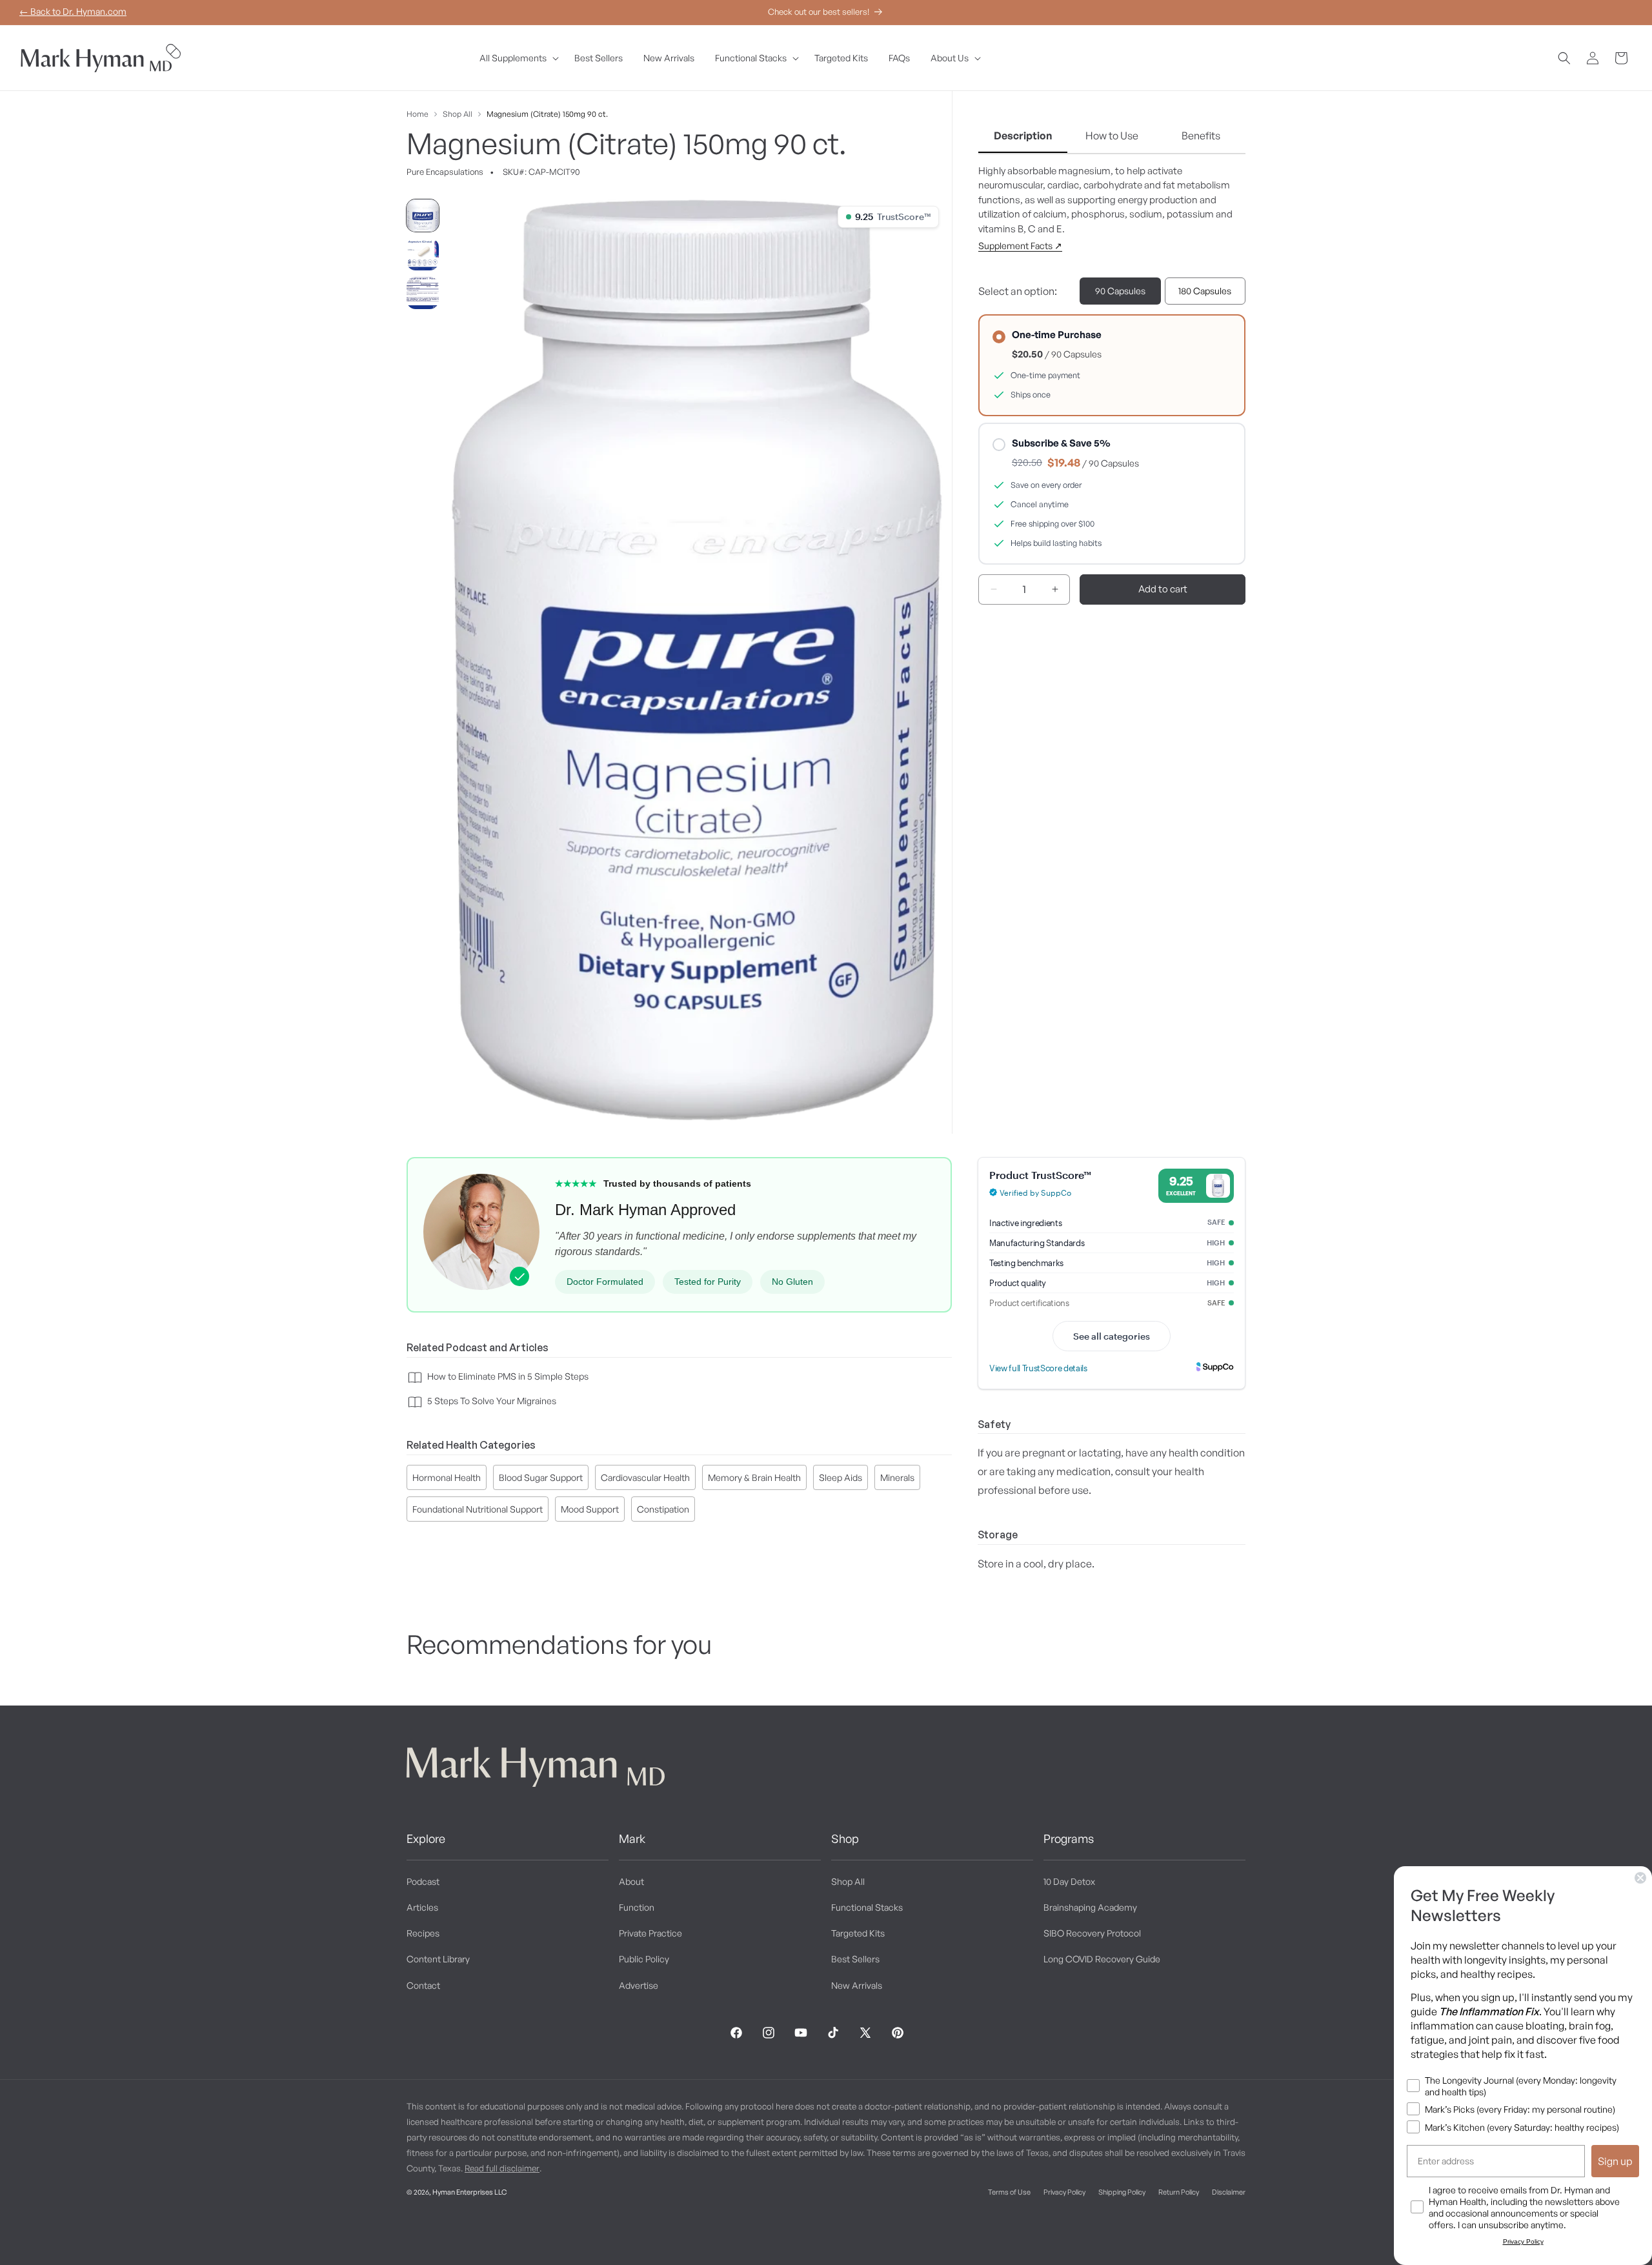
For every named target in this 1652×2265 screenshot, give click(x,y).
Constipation (663, 1510)
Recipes (423, 1933)
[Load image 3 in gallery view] (423, 293)
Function (637, 1907)
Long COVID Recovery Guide (1102, 1959)
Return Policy (1179, 2192)
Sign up (1615, 2161)
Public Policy (644, 1959)
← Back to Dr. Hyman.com (73, 11)
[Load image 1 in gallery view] (423, 216)
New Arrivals (857, 1985)
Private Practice (650, 1933)
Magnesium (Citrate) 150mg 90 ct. (547, 114)
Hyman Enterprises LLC (469, 2192)
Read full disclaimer (502, 2168)
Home (418, 114)
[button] (517, 58)
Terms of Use (1009, 2192)
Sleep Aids (841, 1478)
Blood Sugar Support (541, 1478)
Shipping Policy (1122, 2192)
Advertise (639, 1985)
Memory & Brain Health (754, 1478)
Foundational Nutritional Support (478, 1510)
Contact (423, 1985)
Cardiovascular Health (645, 1478)
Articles (422, 1907)
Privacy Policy (1064, 2192)
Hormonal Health (447, 1478)
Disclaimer (1229, 2192)
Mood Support (590, 1510)
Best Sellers (855, 1959)
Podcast (423, 1881)
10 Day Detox (1069, 1881)
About (631, 1881)
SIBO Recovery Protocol (1092, 1933)
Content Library (438, 1959)
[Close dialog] (1640, 1878)
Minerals (897, 1478)
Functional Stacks (867, 1907)
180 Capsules (1205, 291)
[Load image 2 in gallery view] (423, 254)
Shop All (458, 114)
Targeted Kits (858, 1933)
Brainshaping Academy (1090, 1907)
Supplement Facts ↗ (1020, 246)
